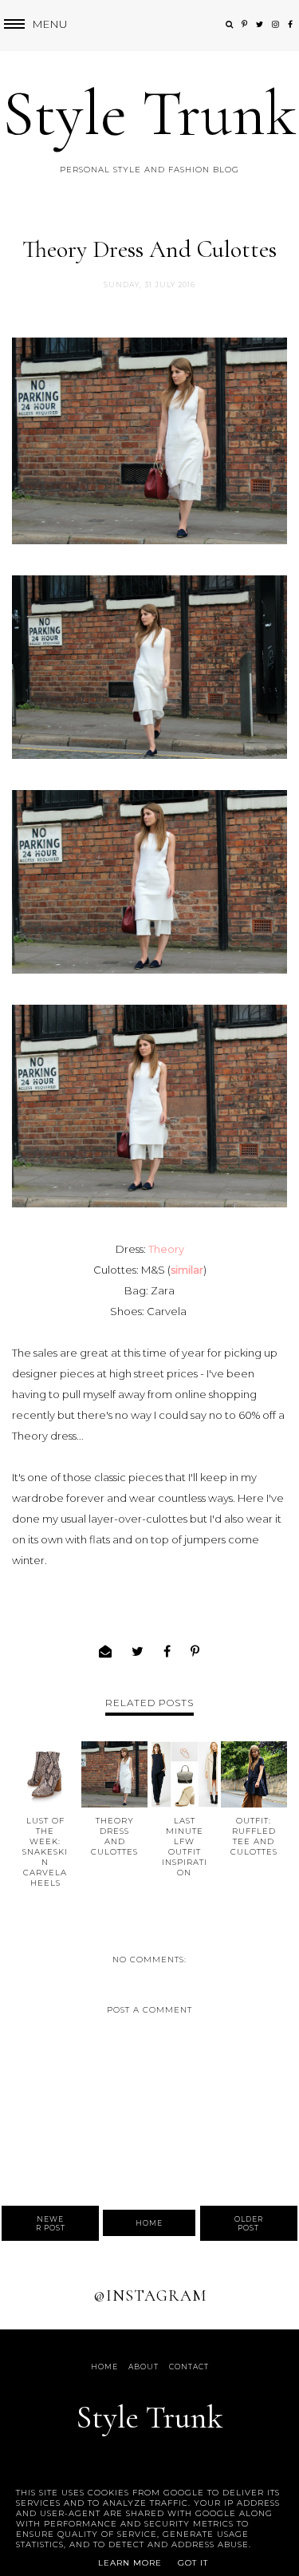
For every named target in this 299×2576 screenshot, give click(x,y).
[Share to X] (138, 1651)
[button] (34, 24)
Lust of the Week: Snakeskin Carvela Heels (45, 1852)
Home (149, 2223)
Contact (189, 2367)
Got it (193, 2563)
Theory (166, 1249)
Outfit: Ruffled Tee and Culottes (254, 1836)
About (144, 2367)
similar (187, 1270)
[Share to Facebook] (167, 1651)
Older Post (249, 2223)
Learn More (130, 2563)
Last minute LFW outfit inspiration (185, 1847)
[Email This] (106, 1651)
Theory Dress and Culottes (114, 1836)
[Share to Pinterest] (195, 1651)
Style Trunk (149, 114)
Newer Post (51, 2223)
